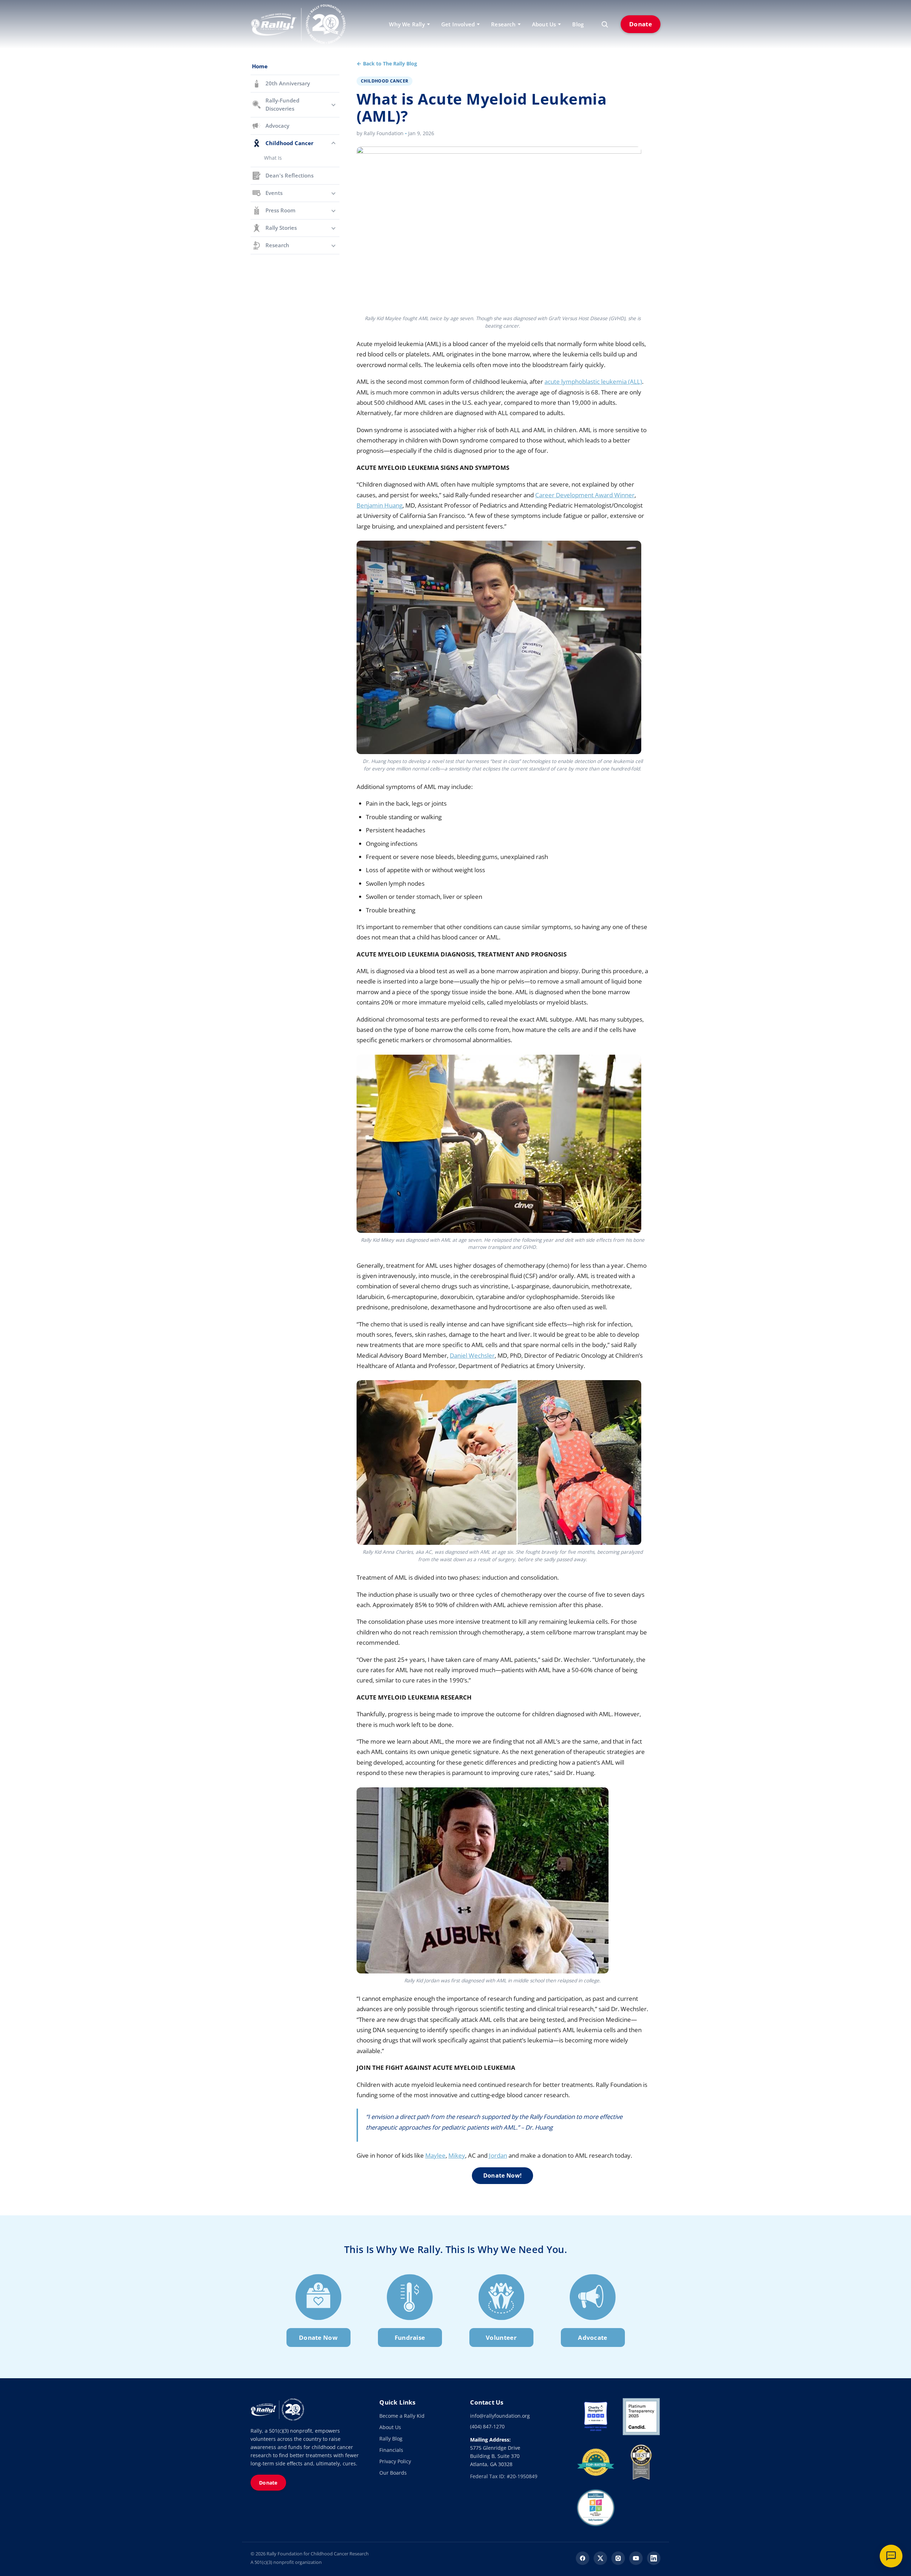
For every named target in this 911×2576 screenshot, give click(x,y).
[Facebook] (583, 2558)
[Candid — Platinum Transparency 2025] (641, 2417)
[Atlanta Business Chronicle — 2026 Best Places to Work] (596, 2508)
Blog (578, 24)
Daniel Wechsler (472, 1355)
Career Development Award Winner (585, 495)
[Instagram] (618, 2558)
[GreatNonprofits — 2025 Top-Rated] (596, 2462)
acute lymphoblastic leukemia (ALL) (593, 381)
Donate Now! (502, 2175)
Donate (641, 24)
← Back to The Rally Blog (387, 63)
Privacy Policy (395, 2461)
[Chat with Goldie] (891, 2556)
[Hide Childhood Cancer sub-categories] (333, 143)
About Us (390, 2427)
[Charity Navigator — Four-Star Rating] (596, 2417)
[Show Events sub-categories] (333, 193)
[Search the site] (605, 24)
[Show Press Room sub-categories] (333, 211)
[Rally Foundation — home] (298, 24)
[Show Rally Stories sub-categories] (333, 228)
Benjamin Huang (380, 505)
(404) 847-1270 (487, 2426)
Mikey (457, 2155)
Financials (391, 2450)
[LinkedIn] (654, 2558)
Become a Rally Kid (402, 2416)
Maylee (435, 2155)
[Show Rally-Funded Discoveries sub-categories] (333, 105)
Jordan (498, 2155)
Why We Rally (407, 24)
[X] (600, 2558)
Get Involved (458, 24)
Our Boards (393, 2473)
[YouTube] (636, 2558)
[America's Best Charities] (641, 2462)
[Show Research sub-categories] (333, 245)
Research (503, 24)
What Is (273, 158)
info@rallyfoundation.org (500, 2416)
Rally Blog (391, 2439)
